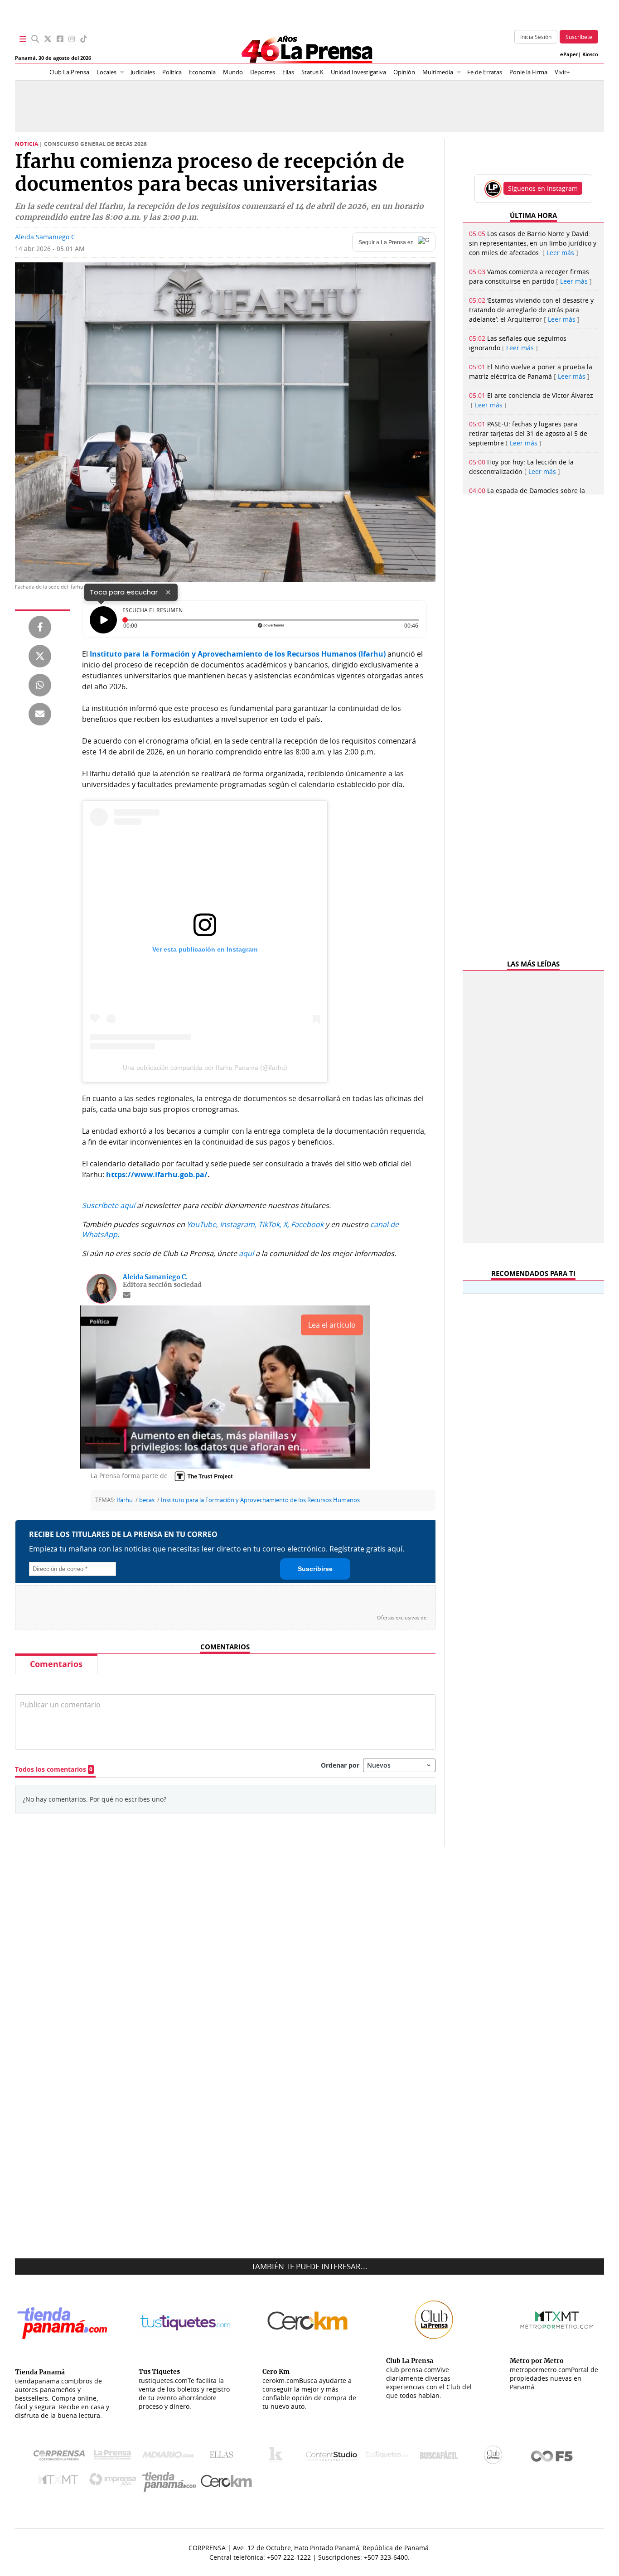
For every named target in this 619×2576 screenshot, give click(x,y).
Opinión (404, 72)
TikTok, (270, 1224)
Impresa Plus (115, 2482)
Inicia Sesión (536, 37)
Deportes (263, 72)
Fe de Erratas (485, 72)
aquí (246, 1253)
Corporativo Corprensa (63, 2457)
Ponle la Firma (528, 72)
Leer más (560, 253)
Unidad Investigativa (358, 72)
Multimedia (438, 72)
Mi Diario (170, 2457)
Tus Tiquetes (387, 2457)
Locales (106, 72)
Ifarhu (125, 1500)
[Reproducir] (103, 620)
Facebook (307, 1224)
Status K (312, 72)
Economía (202, 72)
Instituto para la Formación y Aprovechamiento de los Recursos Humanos (260, 1500)
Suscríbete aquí (109, 1205)
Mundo (233, 72)
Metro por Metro (60, 2482)
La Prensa (115, 2457)
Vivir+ (562, 72)
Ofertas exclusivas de (402, 1618)
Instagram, (238, 1224)
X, (286, 1224)
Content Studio (332, 2457)
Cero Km (226, 2482)
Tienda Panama (171, 2482)
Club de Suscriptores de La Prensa (495, 2457)
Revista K (278, 2457)
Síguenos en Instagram (543, 188)
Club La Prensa (69, 72)
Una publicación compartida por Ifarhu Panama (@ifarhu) (205, 1068)
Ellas (288, 72)
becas (147, 1500)
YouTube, (202, 1224)
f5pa (552, 2457)
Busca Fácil (441, 2457)
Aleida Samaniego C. (46, 237)
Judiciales (143, 72)
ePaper (569, 54)
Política (172, 72)
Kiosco (590, 54)
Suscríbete (579, 37)
